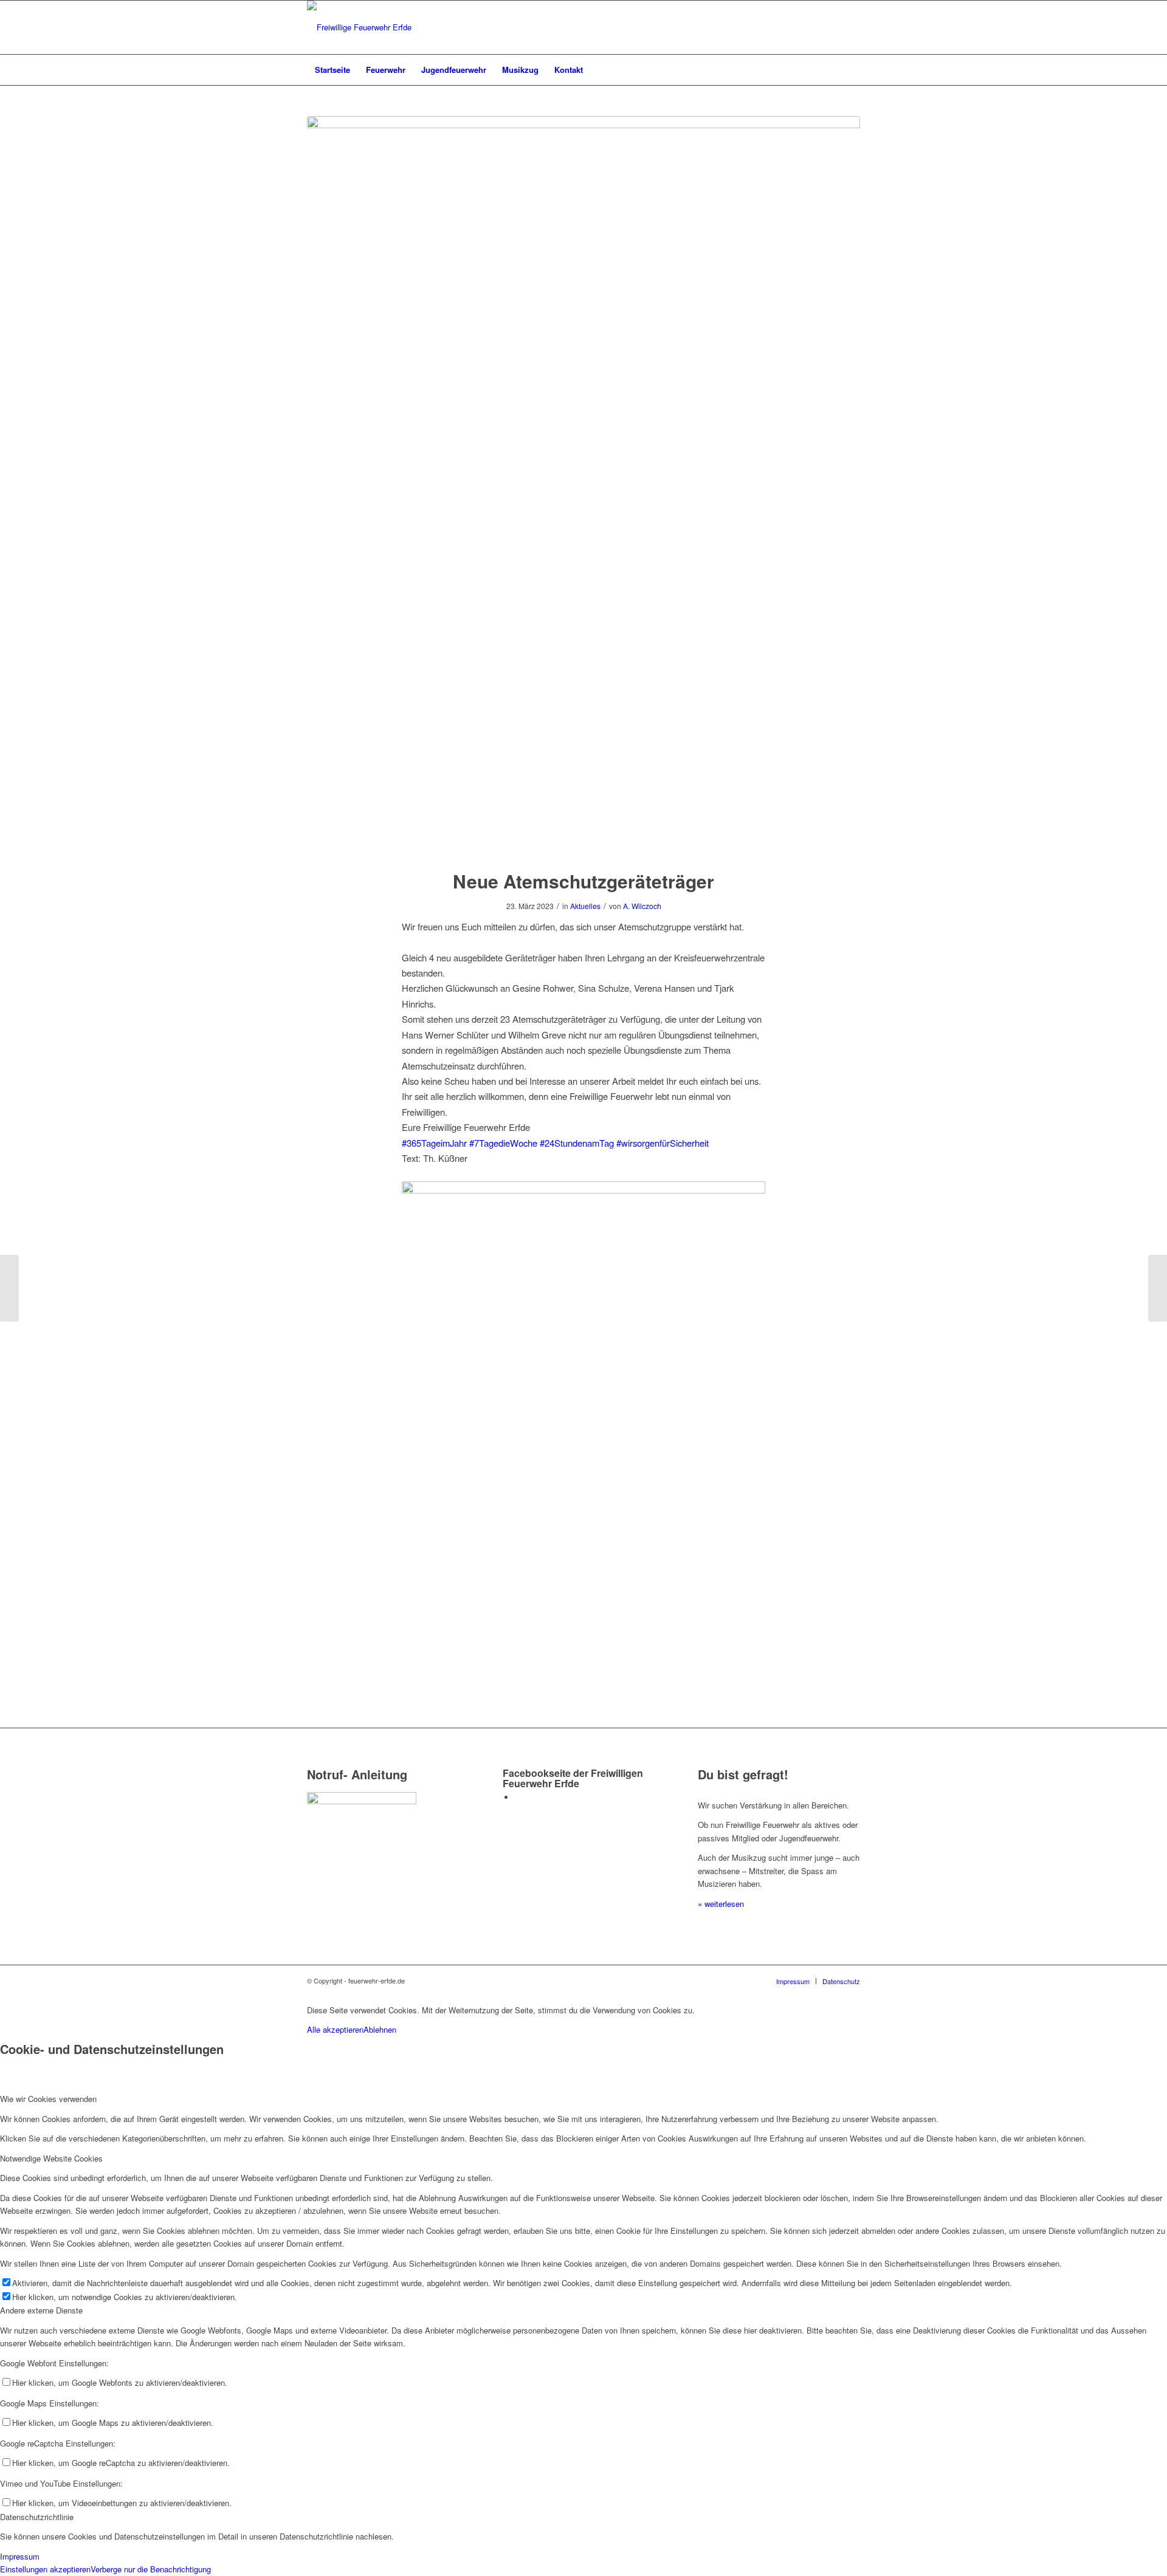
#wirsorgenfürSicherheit (663, 1143)
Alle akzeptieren (335, 2029)
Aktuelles (585, 906)
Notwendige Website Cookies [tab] (51, 2158)
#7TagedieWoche (503, 1143)
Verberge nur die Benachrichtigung (151, 2569)
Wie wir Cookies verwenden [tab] (48, 2099)
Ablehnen (380, 2029)
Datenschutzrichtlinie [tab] (37, 2517)
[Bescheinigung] (583, 485)
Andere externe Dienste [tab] (41, 2310)
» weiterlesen (721, 1904)
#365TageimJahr (434, 1143)
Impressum (20, 2556)
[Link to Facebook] (518, 1797)
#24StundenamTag (577, 1143)
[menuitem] (332, 70)
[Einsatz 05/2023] (9, 1288)
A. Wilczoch (642, 906)
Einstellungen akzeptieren (45, 2569)
